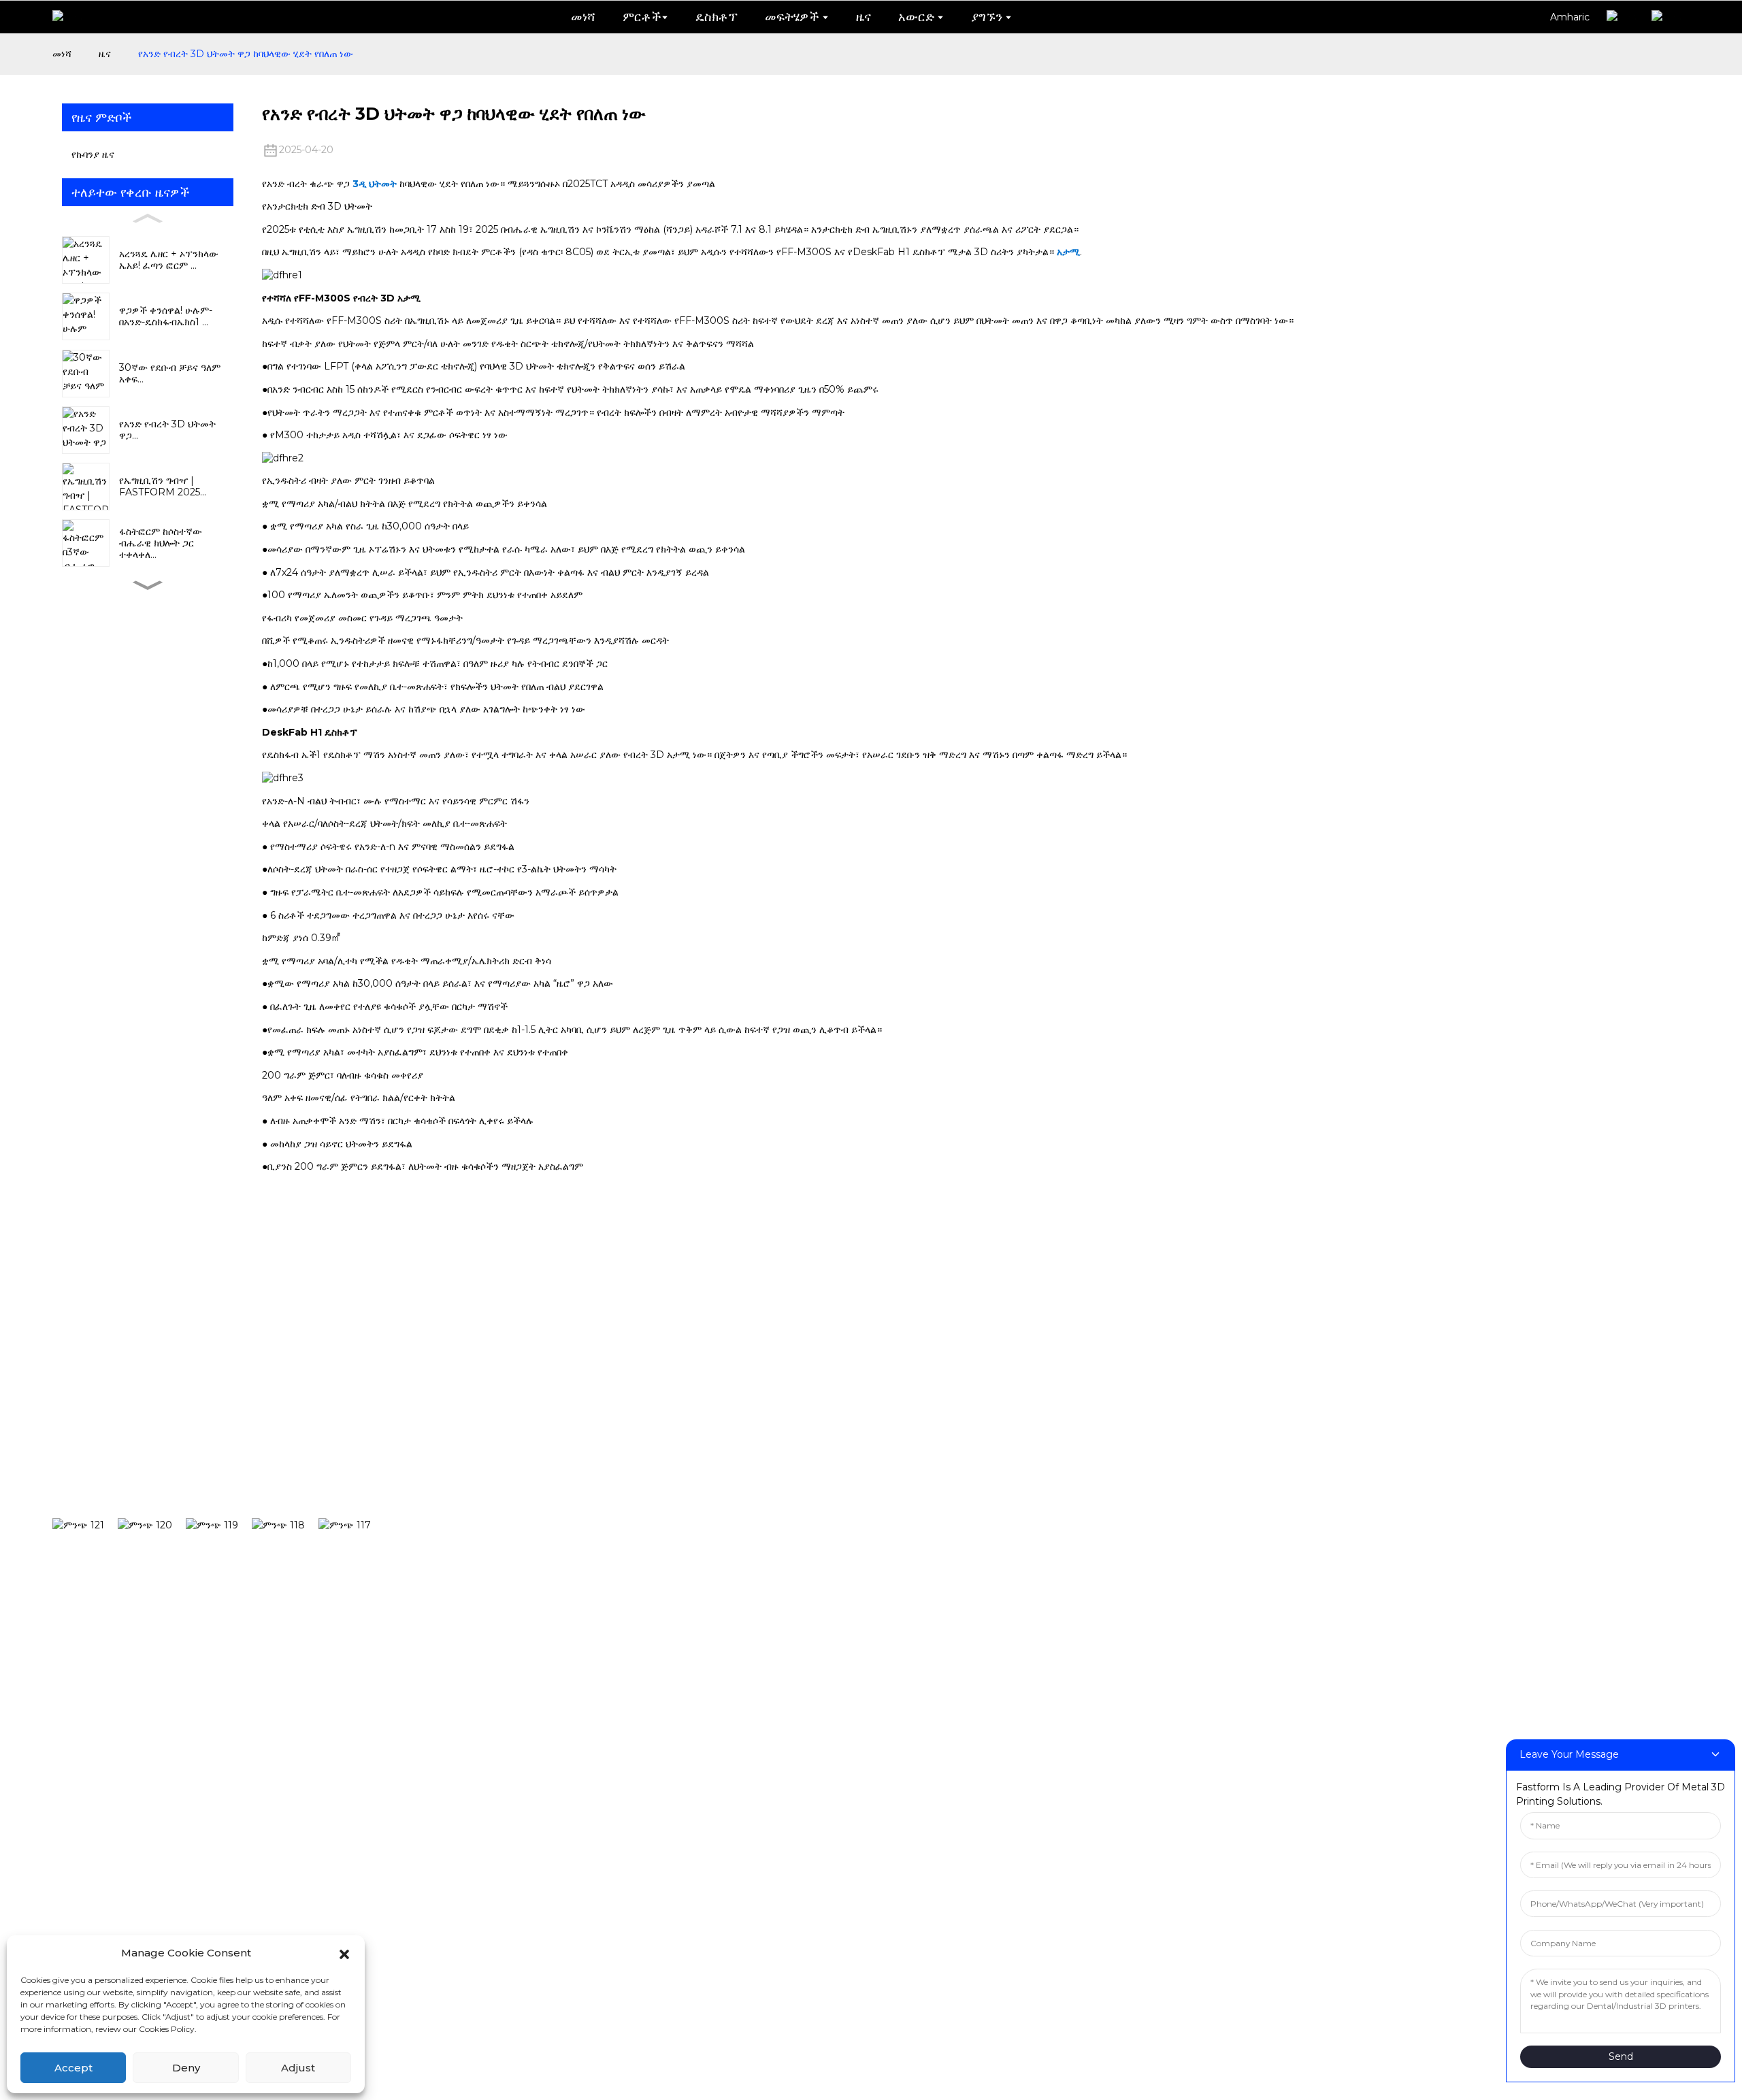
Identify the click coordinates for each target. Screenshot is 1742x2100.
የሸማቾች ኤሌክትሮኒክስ (902, 1605)
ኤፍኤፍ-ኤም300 (654, 1646)
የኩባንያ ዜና (93, 154)
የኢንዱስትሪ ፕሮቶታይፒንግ (911, 1480)
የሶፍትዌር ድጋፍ (1146, 1439)
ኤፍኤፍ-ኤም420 (654, 1688)
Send (1621, 2056)
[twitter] (219, 1525)
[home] (68, 17)
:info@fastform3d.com (647, 1865)
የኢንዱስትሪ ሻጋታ (889, 1522)
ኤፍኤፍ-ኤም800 (654, 1729)
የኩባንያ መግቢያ (1639, 1439)
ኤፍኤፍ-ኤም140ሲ (657, 1563)
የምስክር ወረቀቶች (1646, 1480)
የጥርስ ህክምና (879, 1439)
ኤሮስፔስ (867, 1688)
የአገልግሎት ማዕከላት (1157, 1563)
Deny (186, 2068)
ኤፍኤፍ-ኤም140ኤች (662, 1522)
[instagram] (152, 1525)
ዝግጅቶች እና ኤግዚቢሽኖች (1404, 1522)
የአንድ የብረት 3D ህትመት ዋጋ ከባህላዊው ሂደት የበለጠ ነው (246, 54)
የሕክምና (866, 1646)
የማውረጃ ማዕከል (1150, 1480)
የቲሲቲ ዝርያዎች (1380, 1439)
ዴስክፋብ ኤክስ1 (647, 1480)
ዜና (105, 54)
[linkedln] (285, 1525)
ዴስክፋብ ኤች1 (645, 1439)
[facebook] (85, 1525)
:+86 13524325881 (628, 1820)
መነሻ (62, 54)
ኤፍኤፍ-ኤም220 (653, 1605)
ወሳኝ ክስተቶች (1638, 1522)
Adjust (298, 2068)
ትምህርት (868, 1563)
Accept (73, 2068)
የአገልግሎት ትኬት (1150, 1522)
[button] (344, 1953)
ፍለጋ (467, 1437)
